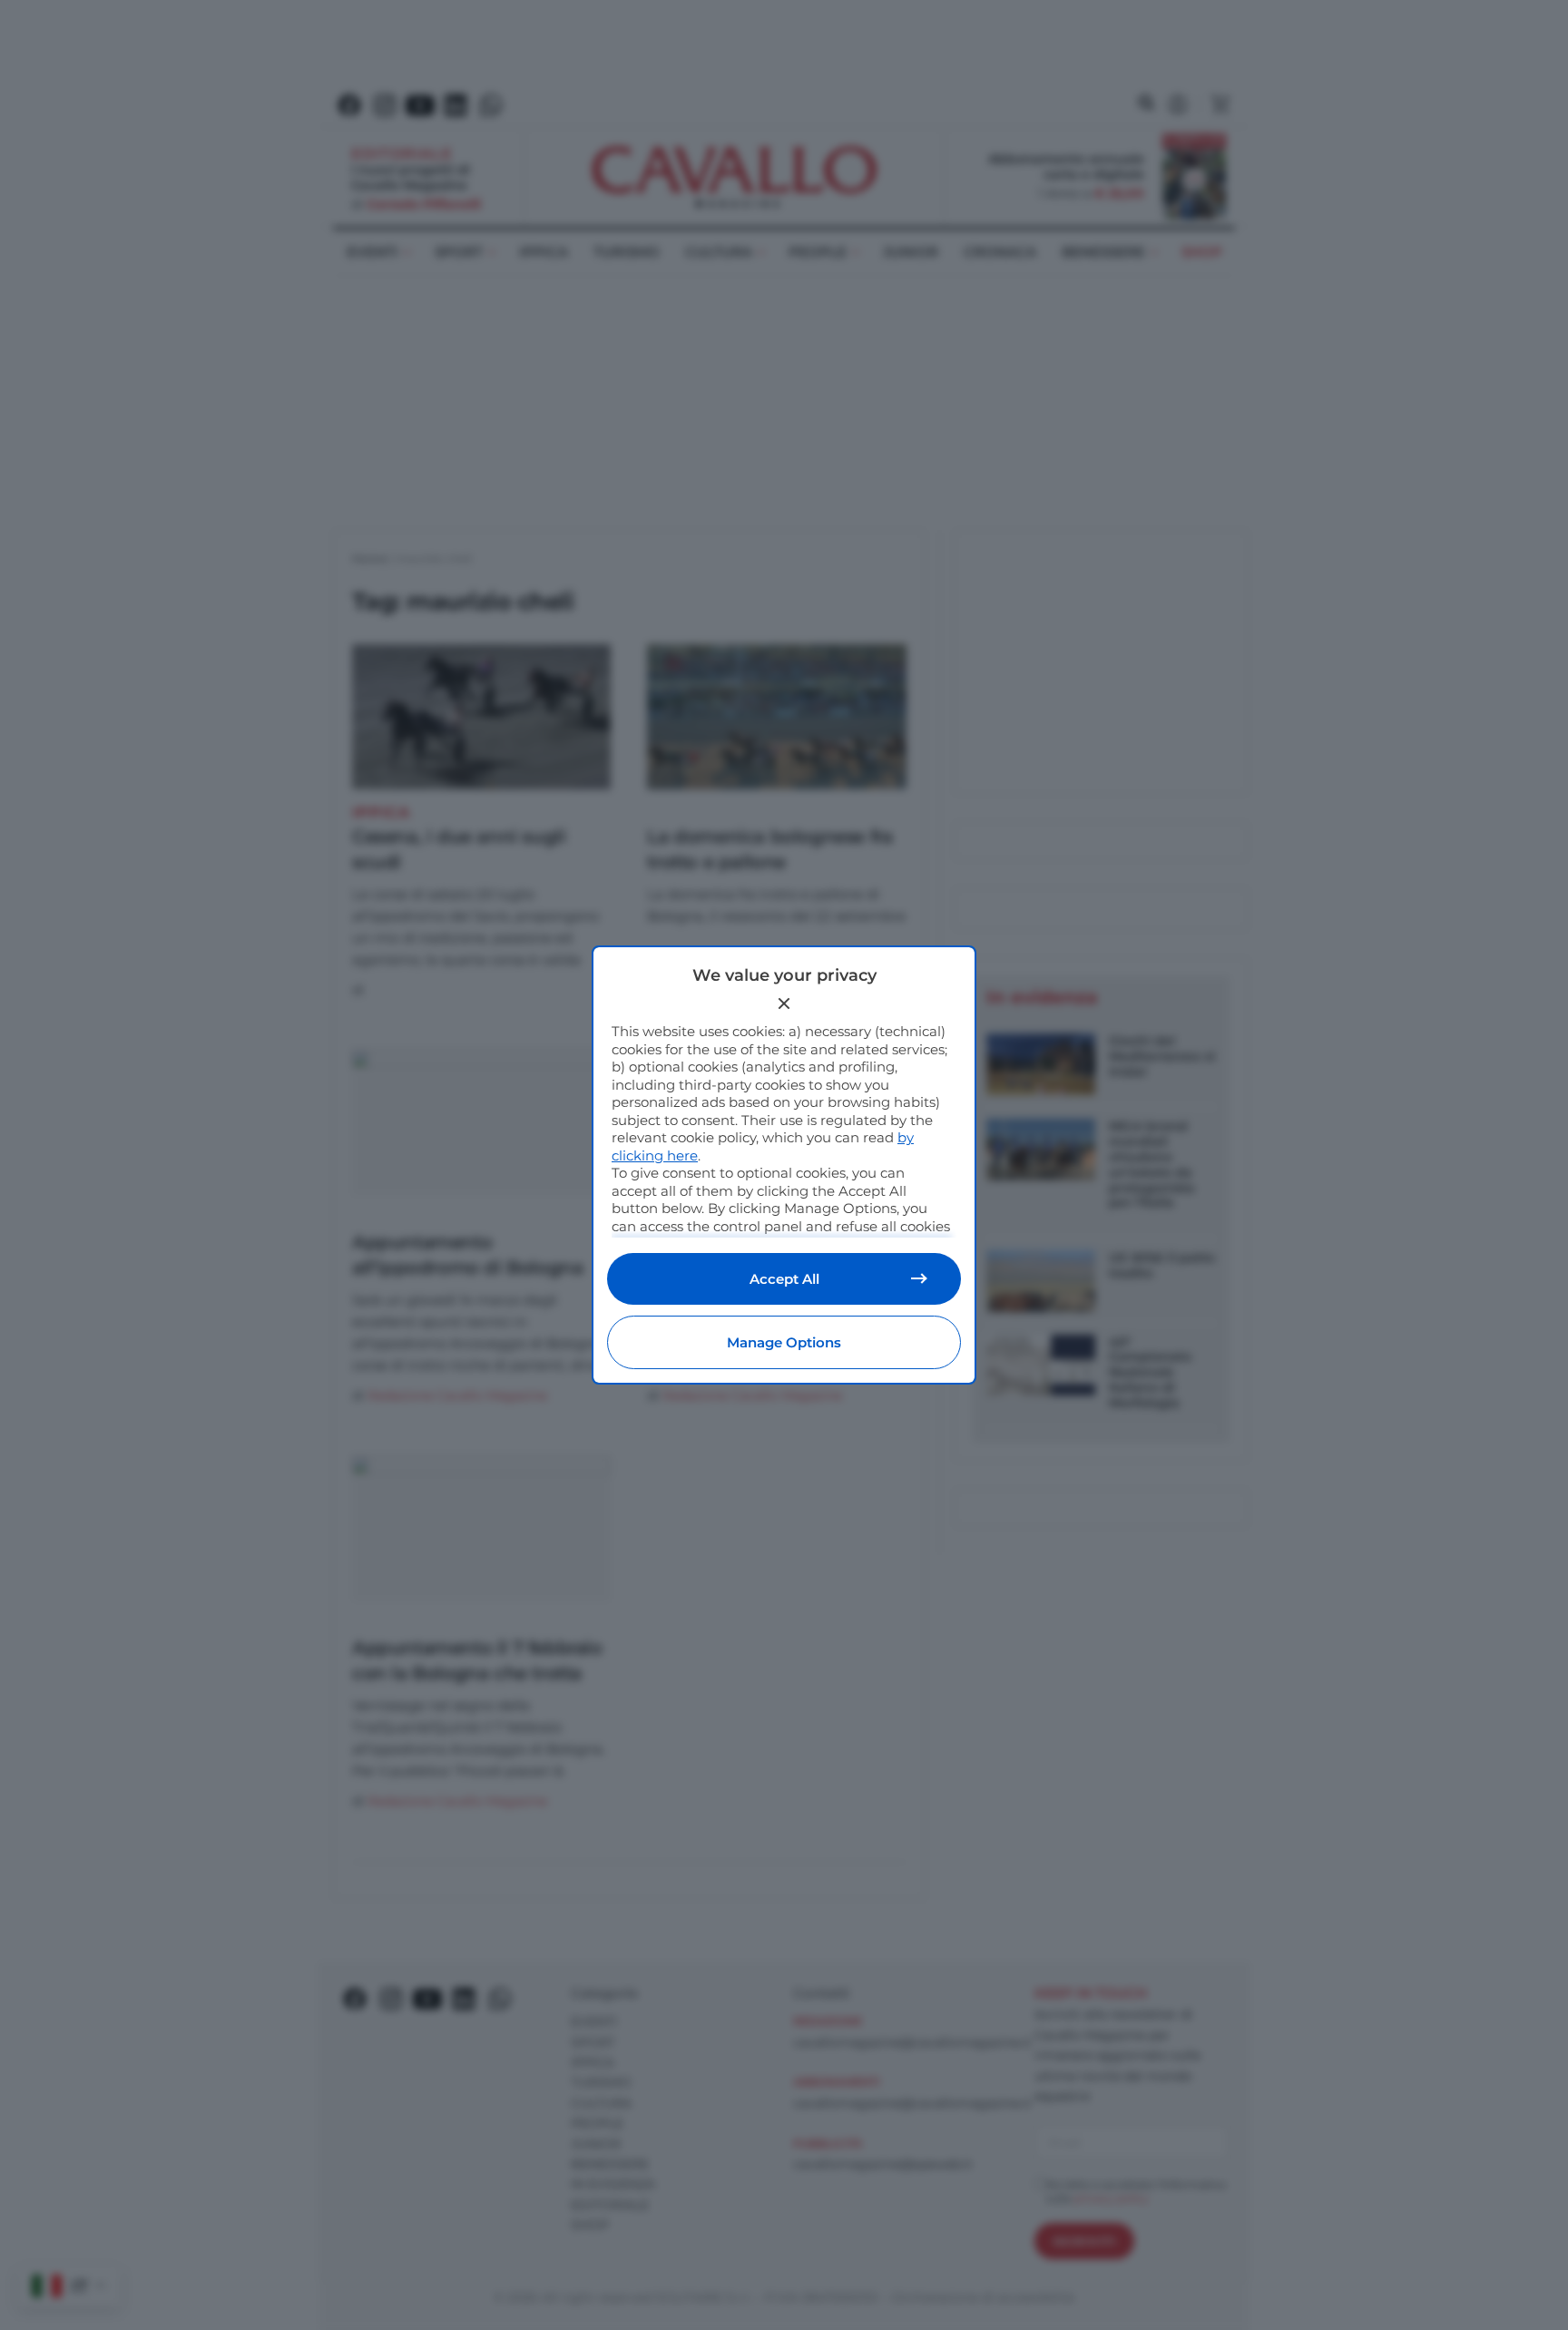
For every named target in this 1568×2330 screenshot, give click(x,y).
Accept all (784, 1279)
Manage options (784, 1342)
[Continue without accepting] (784, 1003)
